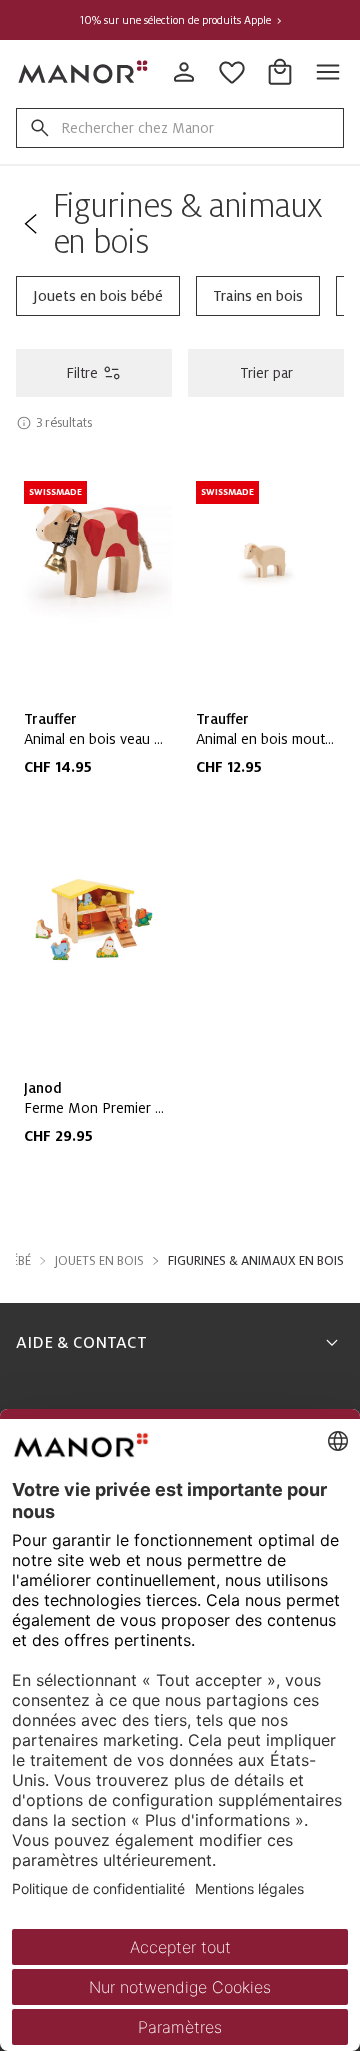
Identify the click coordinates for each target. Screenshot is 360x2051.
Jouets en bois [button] (99, 1261)
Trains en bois (258, 296)
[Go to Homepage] (84, 72)
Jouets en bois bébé (98, 296)
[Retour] (30, 224)
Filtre (82, 373)
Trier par (266, 373)
